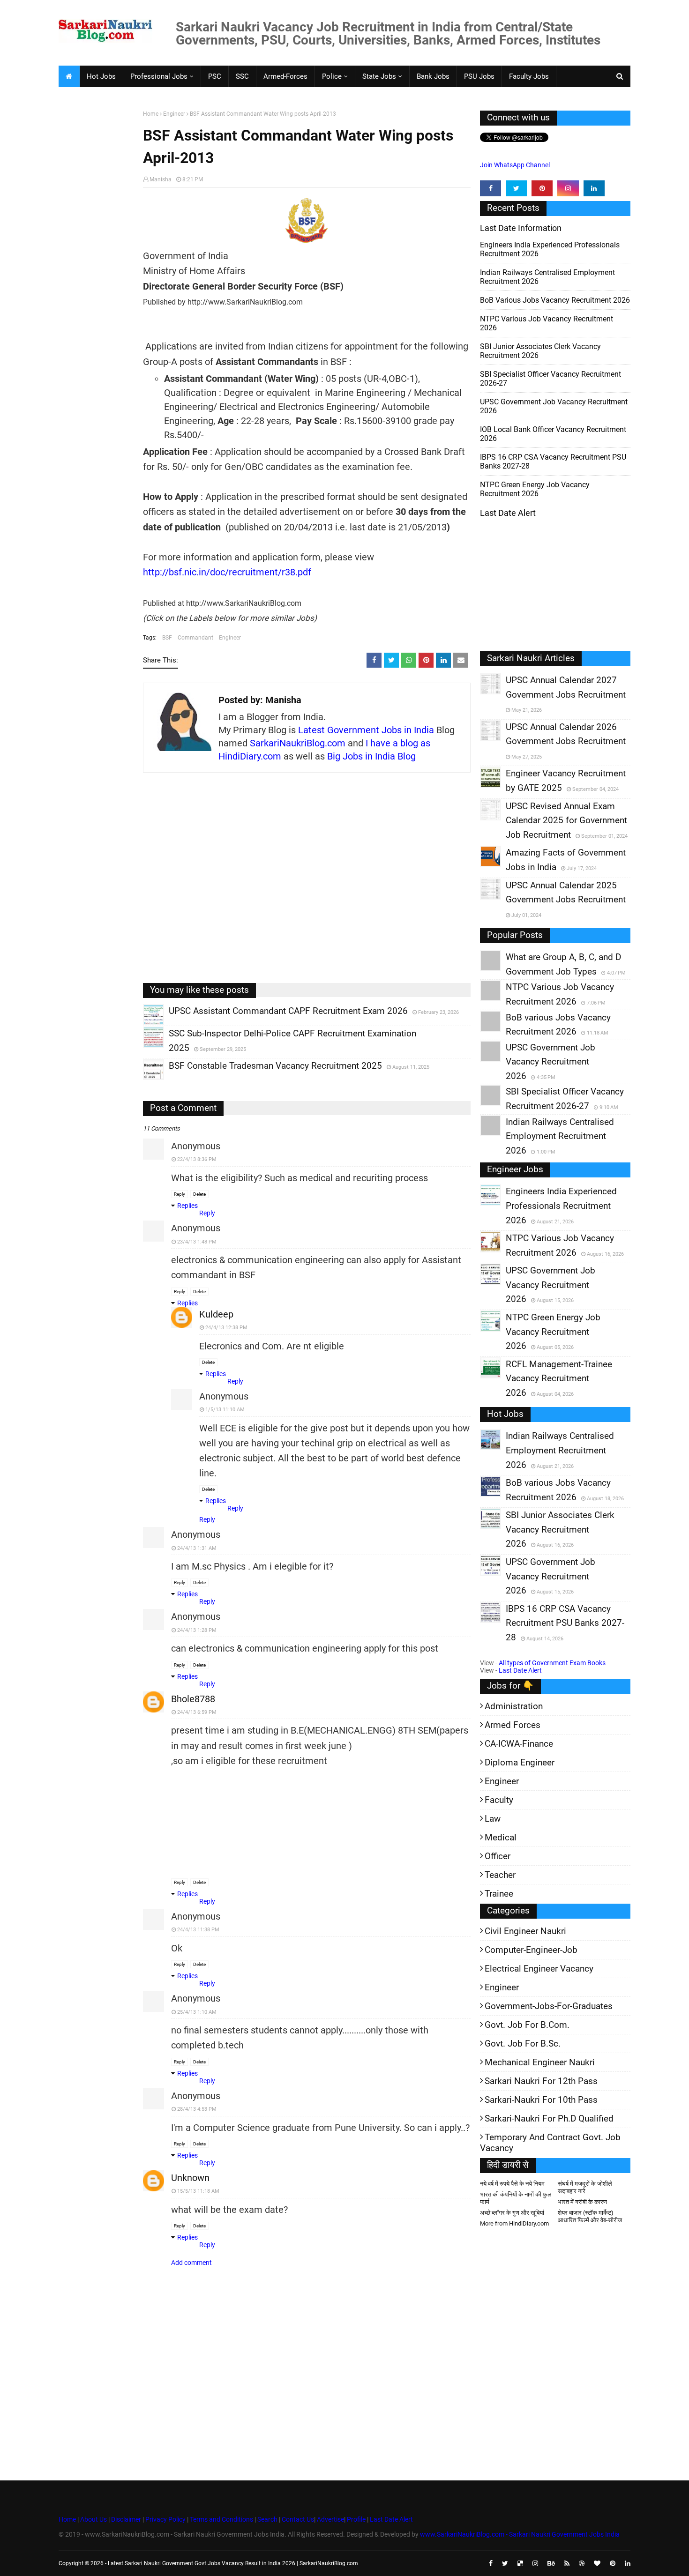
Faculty (499, 1800)
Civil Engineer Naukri (525, 1931)
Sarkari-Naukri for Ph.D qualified (549, 2118)
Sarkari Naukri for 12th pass (541, 2081)
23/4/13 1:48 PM (197, 1242)
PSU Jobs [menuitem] (479, 76)
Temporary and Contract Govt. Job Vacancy (550, 2143)
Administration (514, 1706)
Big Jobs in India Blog (371, 756)
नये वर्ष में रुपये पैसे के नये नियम (512, 2184)
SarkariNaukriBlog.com (298, 743)
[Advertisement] (97, 256)
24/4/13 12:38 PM (226, 1328)
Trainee (499, 1894)
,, (145, 1025)
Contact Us (298, 2519)
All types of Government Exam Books (552, 1663)
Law (493, 1819)
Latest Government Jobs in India (366, 730)
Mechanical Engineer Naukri (540, 2062)
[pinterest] (542, 188)
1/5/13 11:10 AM (225, 1410)
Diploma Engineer (520, 1762)
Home (151, 114)
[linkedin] (594, 188)
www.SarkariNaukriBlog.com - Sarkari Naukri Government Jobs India (520, 2534)
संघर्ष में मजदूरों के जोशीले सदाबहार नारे (585, 2187)
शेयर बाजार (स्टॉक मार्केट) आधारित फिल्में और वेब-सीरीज (590, 2216)
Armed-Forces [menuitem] (285, 76)
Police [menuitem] (332, 76)
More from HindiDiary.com (514, 2223)
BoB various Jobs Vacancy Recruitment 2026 (555, 300)
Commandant (195, 638)
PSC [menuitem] (215, 76)
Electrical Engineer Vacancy (539, 1969)
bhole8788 (193, 1699)
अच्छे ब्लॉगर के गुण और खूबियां (512, 2213)
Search (267, 2519)
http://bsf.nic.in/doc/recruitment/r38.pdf (227, 572)
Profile (356, 2519)
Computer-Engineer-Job (531, 1950)
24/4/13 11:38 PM (198, 1930)
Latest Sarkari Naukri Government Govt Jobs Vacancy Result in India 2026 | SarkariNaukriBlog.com (233, 2563)
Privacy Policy (165, 2519)
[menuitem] (69, 76)
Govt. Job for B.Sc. (523, 2044)
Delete (199, 1194)
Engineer (174, 114)
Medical (501, 1837)
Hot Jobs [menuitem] (101, 76)
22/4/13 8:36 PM (197, 1159)
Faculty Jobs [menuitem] (529, 76)
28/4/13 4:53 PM (197, 2109)
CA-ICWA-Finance (519, 1744)
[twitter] (516, 188)
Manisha (161, 179)
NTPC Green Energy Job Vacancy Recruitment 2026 (535, 489)
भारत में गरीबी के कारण (582, 2202)
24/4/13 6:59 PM (197, 1712)
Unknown (190, 2178)
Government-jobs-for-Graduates (549, 2006)
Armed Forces (513, 1725)
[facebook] (491, 188)
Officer (498, 1856)
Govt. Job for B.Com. (527, 2025)
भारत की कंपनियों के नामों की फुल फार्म (516, 2198)
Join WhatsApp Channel (515, 165)
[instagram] (568, 188)
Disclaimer (126, 2519)
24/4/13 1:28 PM (197, 1630)
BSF (167, 638)
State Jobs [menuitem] (379, 76)
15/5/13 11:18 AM (198, 2191)
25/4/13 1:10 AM (197, 2012)
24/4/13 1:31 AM (197, 1548)
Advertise (330, 2519)
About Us (93, 2519)
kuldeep (216, 1314)
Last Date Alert (520, 1670)
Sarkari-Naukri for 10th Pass (541, 2100)
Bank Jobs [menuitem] (433, 76)
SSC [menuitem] (242, 76)
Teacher (500, 1875)
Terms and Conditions (221, 2519)
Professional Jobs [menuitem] (159, 76)
